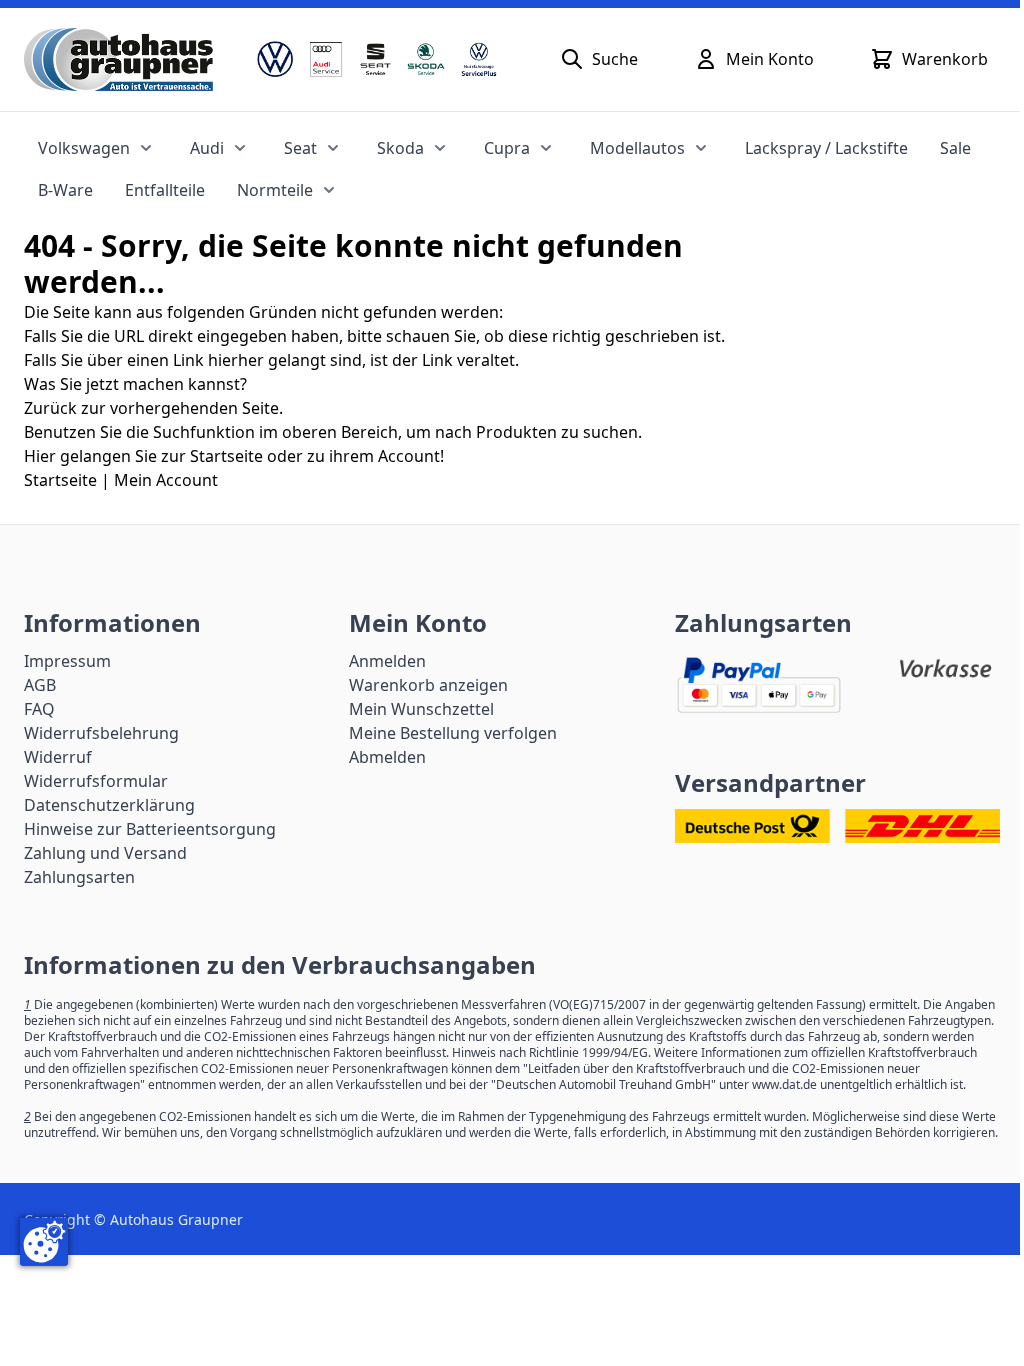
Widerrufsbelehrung (101, 733)
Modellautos (637, 148)
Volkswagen (84, 148)
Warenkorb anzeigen (428, 685)
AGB (40, 685)
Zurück (50, 408)
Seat (300, 148)
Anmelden (387, 661)
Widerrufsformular (96, 781)
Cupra (507, 148)
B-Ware (65, 190)
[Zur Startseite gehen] (118, 59)
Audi (207, 148)
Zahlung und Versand (105, 853)
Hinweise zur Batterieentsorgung (150, 829)
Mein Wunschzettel (421, 709)
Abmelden (387, 757)
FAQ (39, 709)
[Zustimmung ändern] (44, 1242)
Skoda (400, 148)
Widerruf (58, 757)
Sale (955, 148)
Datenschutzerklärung (109, 805)
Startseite (60, 480)
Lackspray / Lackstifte (826, 148)
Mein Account (166, 480)
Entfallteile (165, 190)
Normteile (275, 190)
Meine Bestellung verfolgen (453, 733)
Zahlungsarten (79, 877)
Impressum (67, 661)
